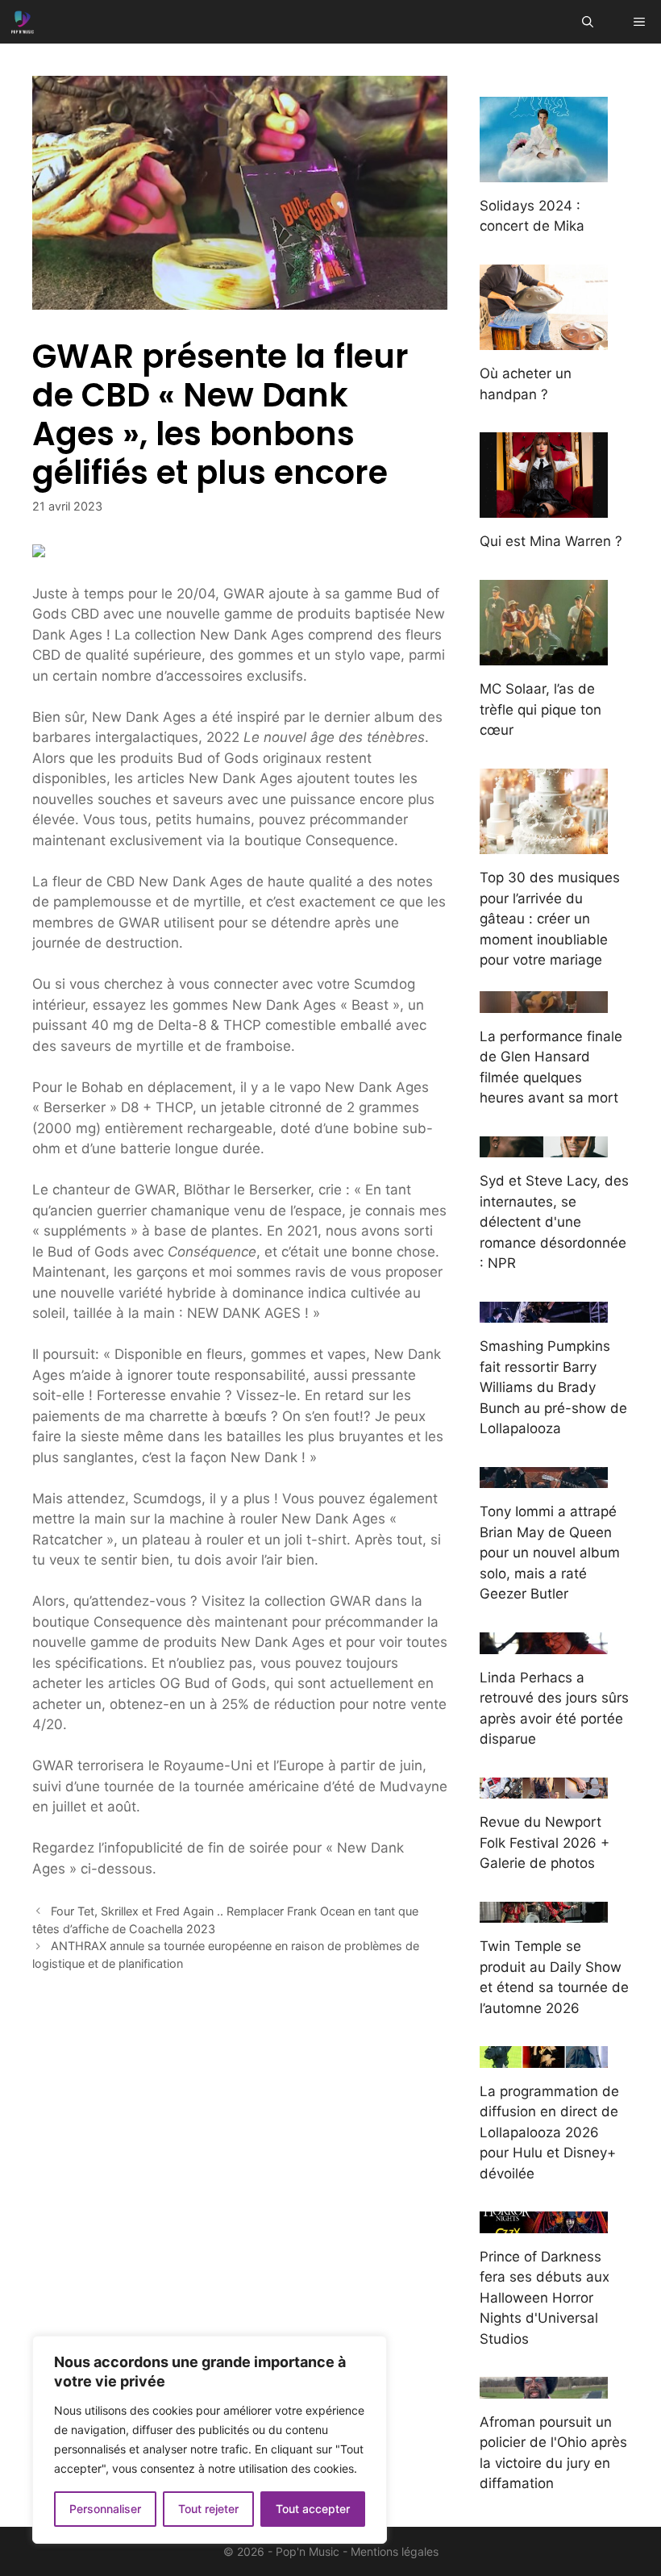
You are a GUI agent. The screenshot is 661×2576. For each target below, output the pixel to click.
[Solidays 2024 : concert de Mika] (544, 171)
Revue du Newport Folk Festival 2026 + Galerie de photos (545, 1842)
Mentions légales (395, 2551)
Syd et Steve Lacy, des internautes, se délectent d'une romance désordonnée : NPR (554, 1222)
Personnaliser (105, 2509)
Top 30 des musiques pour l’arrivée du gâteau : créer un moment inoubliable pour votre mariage (550, 919)
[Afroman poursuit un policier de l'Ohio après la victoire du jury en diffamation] (544, 2387)
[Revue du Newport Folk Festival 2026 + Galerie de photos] (544, 1788)
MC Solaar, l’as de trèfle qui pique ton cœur (540, 709)
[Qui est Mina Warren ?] (544, 507)
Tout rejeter (208, 2509)
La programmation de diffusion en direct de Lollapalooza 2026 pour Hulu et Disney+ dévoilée (549, 2132)
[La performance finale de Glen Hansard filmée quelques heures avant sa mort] (544, 1002)
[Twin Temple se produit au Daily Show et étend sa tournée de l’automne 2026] (544, 1912)
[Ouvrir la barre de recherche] (588, 22)
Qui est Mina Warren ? (551, 541)
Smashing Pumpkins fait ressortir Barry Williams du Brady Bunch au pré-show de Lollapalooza (553, 1387)
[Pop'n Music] (23, 22)
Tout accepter (313, 2509)
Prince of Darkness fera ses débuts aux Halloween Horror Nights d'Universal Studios (545, 2298)
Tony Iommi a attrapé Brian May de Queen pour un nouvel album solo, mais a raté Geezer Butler (550, 1553)
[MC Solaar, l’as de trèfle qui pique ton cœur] (544, 655)
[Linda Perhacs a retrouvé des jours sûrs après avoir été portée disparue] (544, 1643)
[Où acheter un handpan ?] (544, 340)
